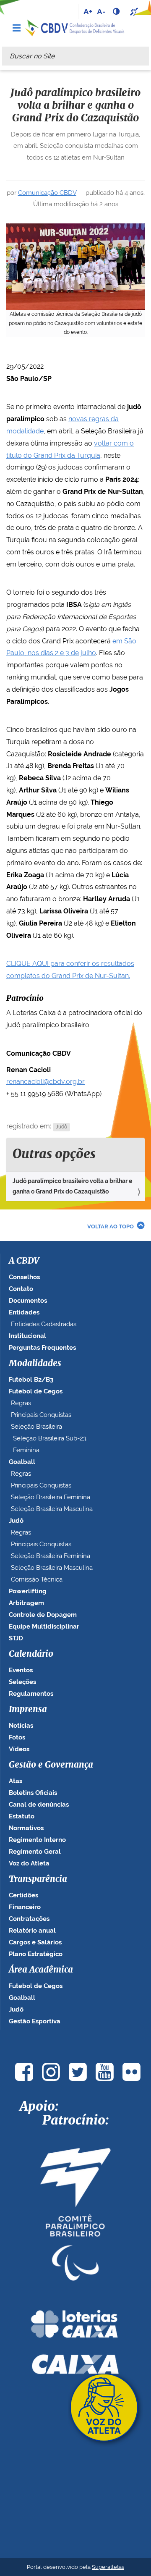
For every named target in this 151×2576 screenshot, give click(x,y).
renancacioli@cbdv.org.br (46, 1082)
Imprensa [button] (28, 1710)
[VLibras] (135, 11)
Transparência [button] (38, 1879)
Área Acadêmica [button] (41, 1970)
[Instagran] (51, 2072)
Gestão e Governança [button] (51, 1765)
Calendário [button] (31, 1654)
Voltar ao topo (111, 1226)
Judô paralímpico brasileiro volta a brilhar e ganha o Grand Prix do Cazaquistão (72, 1186)
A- (101, 11)
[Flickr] (131, 2072)
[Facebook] (24, 2072)
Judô (61, 1127)
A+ (88, 11)
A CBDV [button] (24, 1261)
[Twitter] (78, 2072)
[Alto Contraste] (117, 11)
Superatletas (108, 2567)
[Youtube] (104, 2072)
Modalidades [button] (35, 1364)
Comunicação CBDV (47, 193)
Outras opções (54, 1154)
